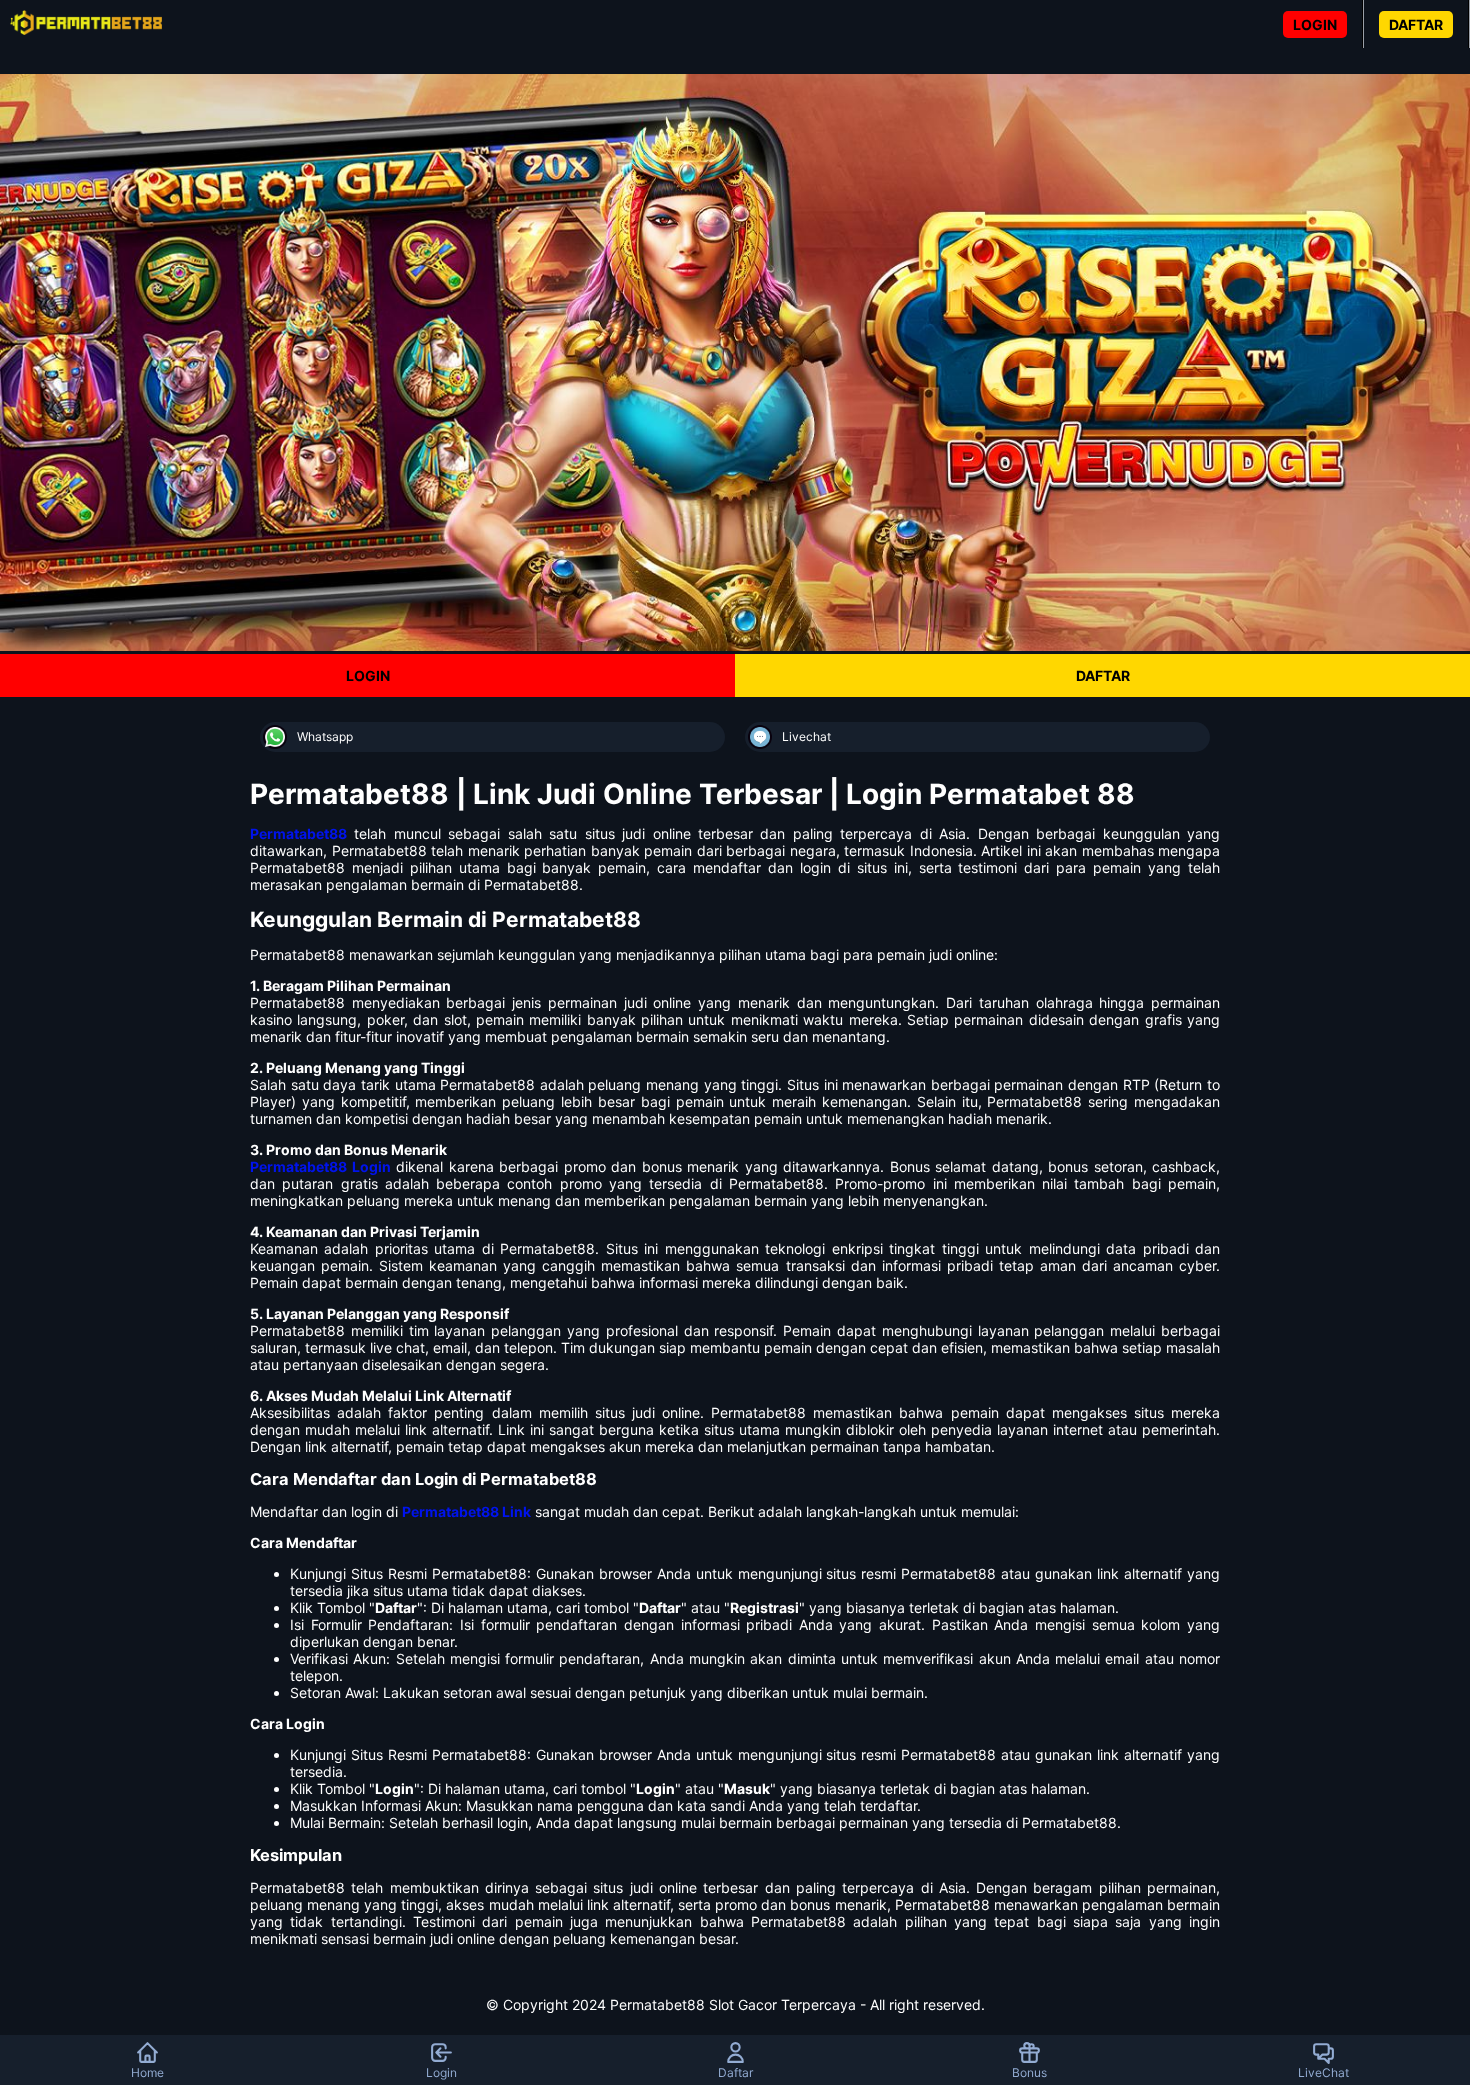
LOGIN (1315, 24)
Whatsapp (325, 736)
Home (147, 2072)
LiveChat (1323, 2072)
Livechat (806, 736)
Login (441, 2072)
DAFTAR (1416, 24)
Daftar (735, 2072)
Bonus (1029, 2072)
